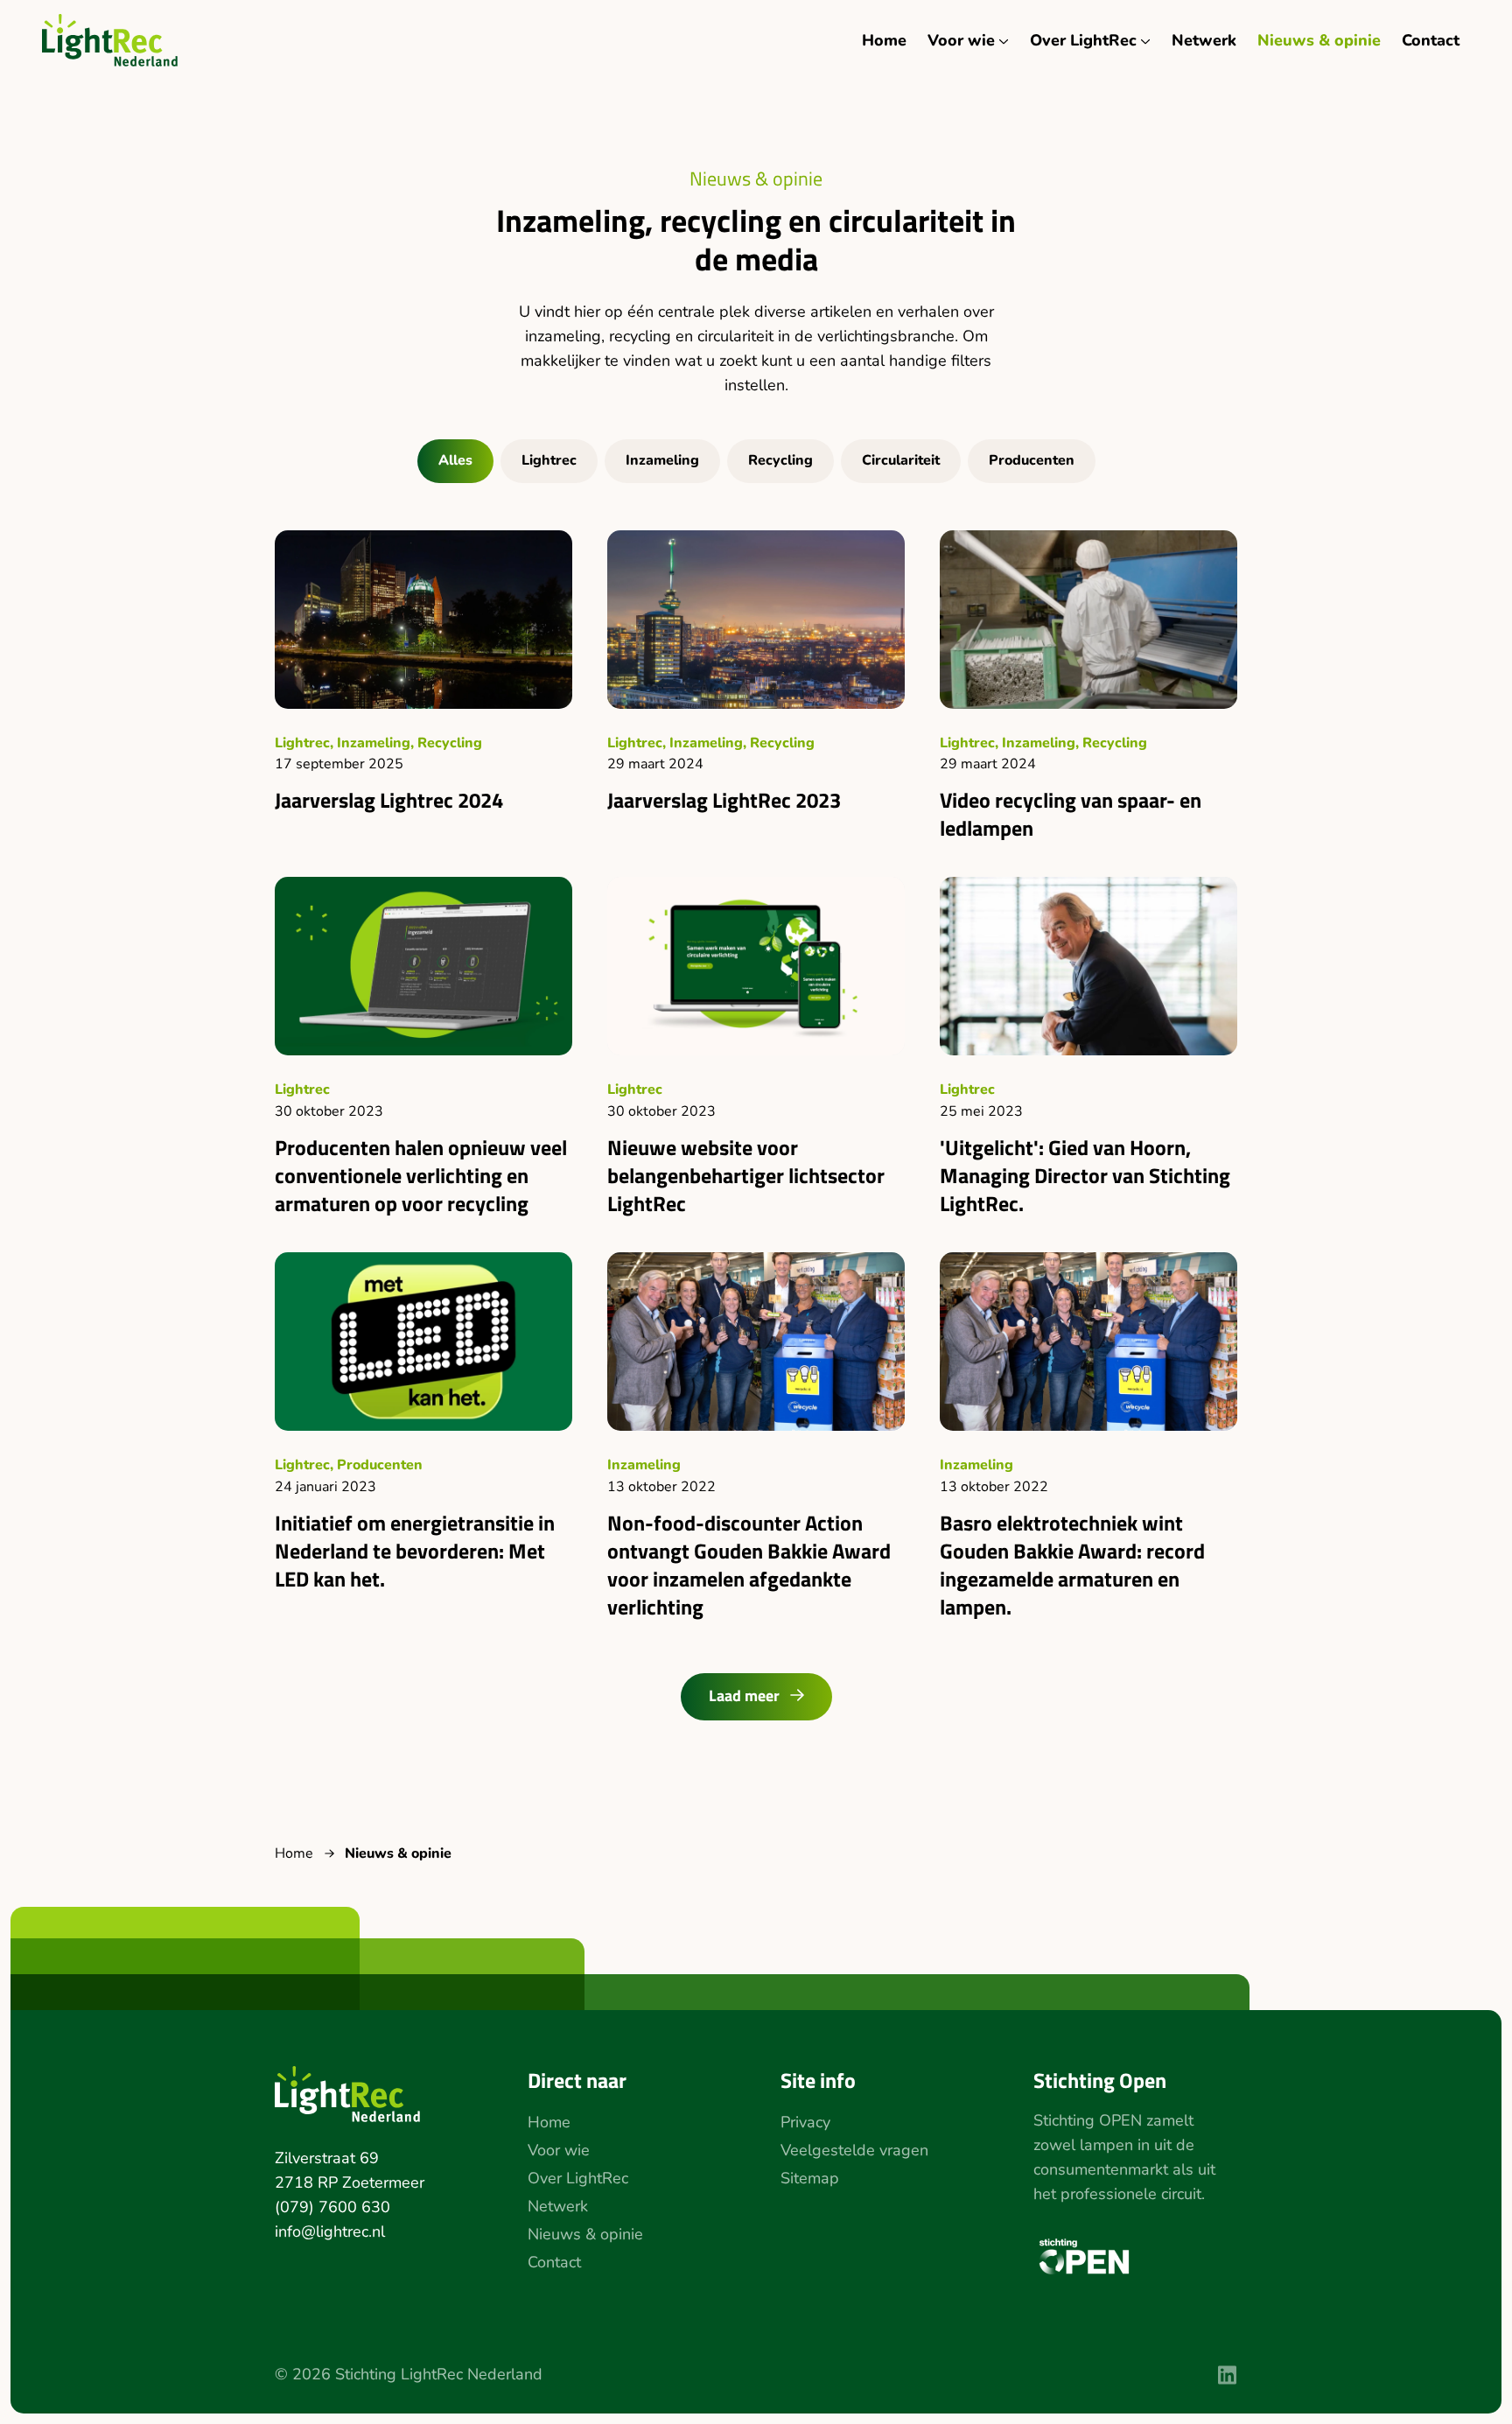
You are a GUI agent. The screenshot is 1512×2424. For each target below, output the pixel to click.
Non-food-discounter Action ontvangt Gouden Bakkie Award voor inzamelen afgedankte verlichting (749, 1565)
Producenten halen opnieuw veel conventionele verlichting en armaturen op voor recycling (421, 1175)
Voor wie (961, 40)
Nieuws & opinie (1319, 40)
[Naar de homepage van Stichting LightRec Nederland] (110, 40)
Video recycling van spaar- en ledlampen (1071, 814)
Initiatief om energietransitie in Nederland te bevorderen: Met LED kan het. (415, 1551)
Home (884, 40)
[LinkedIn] (1227, 2375)
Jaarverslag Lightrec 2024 (389, 800)
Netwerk (1204, 40)
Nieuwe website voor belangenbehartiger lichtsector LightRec (746, 1175)
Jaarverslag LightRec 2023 (724, 800)
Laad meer (744, 1695)
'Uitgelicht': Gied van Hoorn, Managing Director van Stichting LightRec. (1085, 1175)
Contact (1431, 40)
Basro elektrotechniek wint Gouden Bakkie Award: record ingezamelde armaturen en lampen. (1072, 1565)
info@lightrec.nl (330, 2231)
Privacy (805, 2122)
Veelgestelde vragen (854, 2150)
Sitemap (810, 2178)
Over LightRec (1083, 40)
